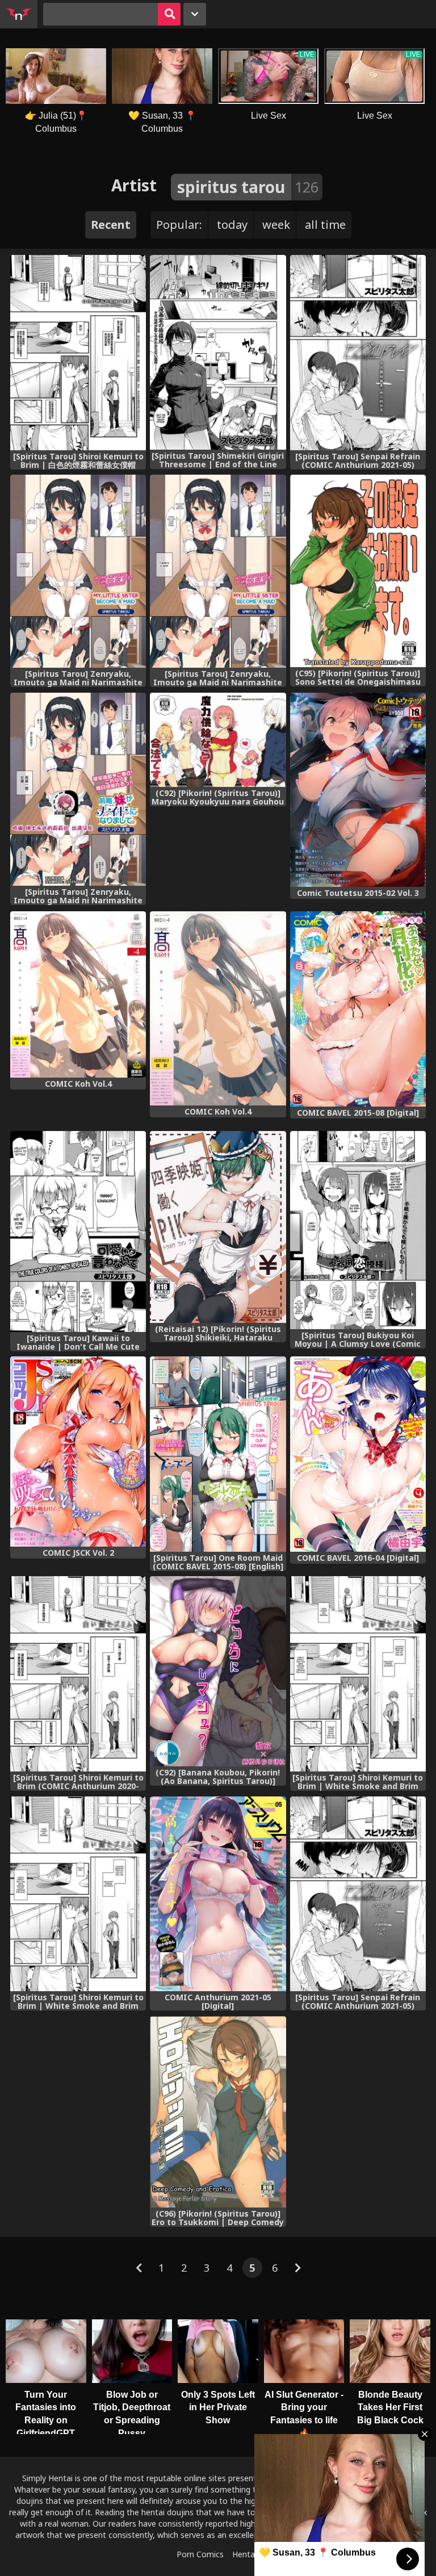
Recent (111, 225)
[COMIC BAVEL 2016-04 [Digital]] (358, 1454)
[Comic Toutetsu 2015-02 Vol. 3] (358, 790)
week (276, 225)
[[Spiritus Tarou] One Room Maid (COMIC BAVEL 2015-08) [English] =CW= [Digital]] (218, 1454)
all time (325, 225)
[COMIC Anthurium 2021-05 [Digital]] (218, 1894)
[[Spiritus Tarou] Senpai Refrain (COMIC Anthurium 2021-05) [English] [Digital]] (358, 1894)
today (232, 225)
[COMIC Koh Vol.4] (78, 994)
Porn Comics (200, 2554)
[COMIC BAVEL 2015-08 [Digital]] (358, 1009)
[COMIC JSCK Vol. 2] (78, 1452)
